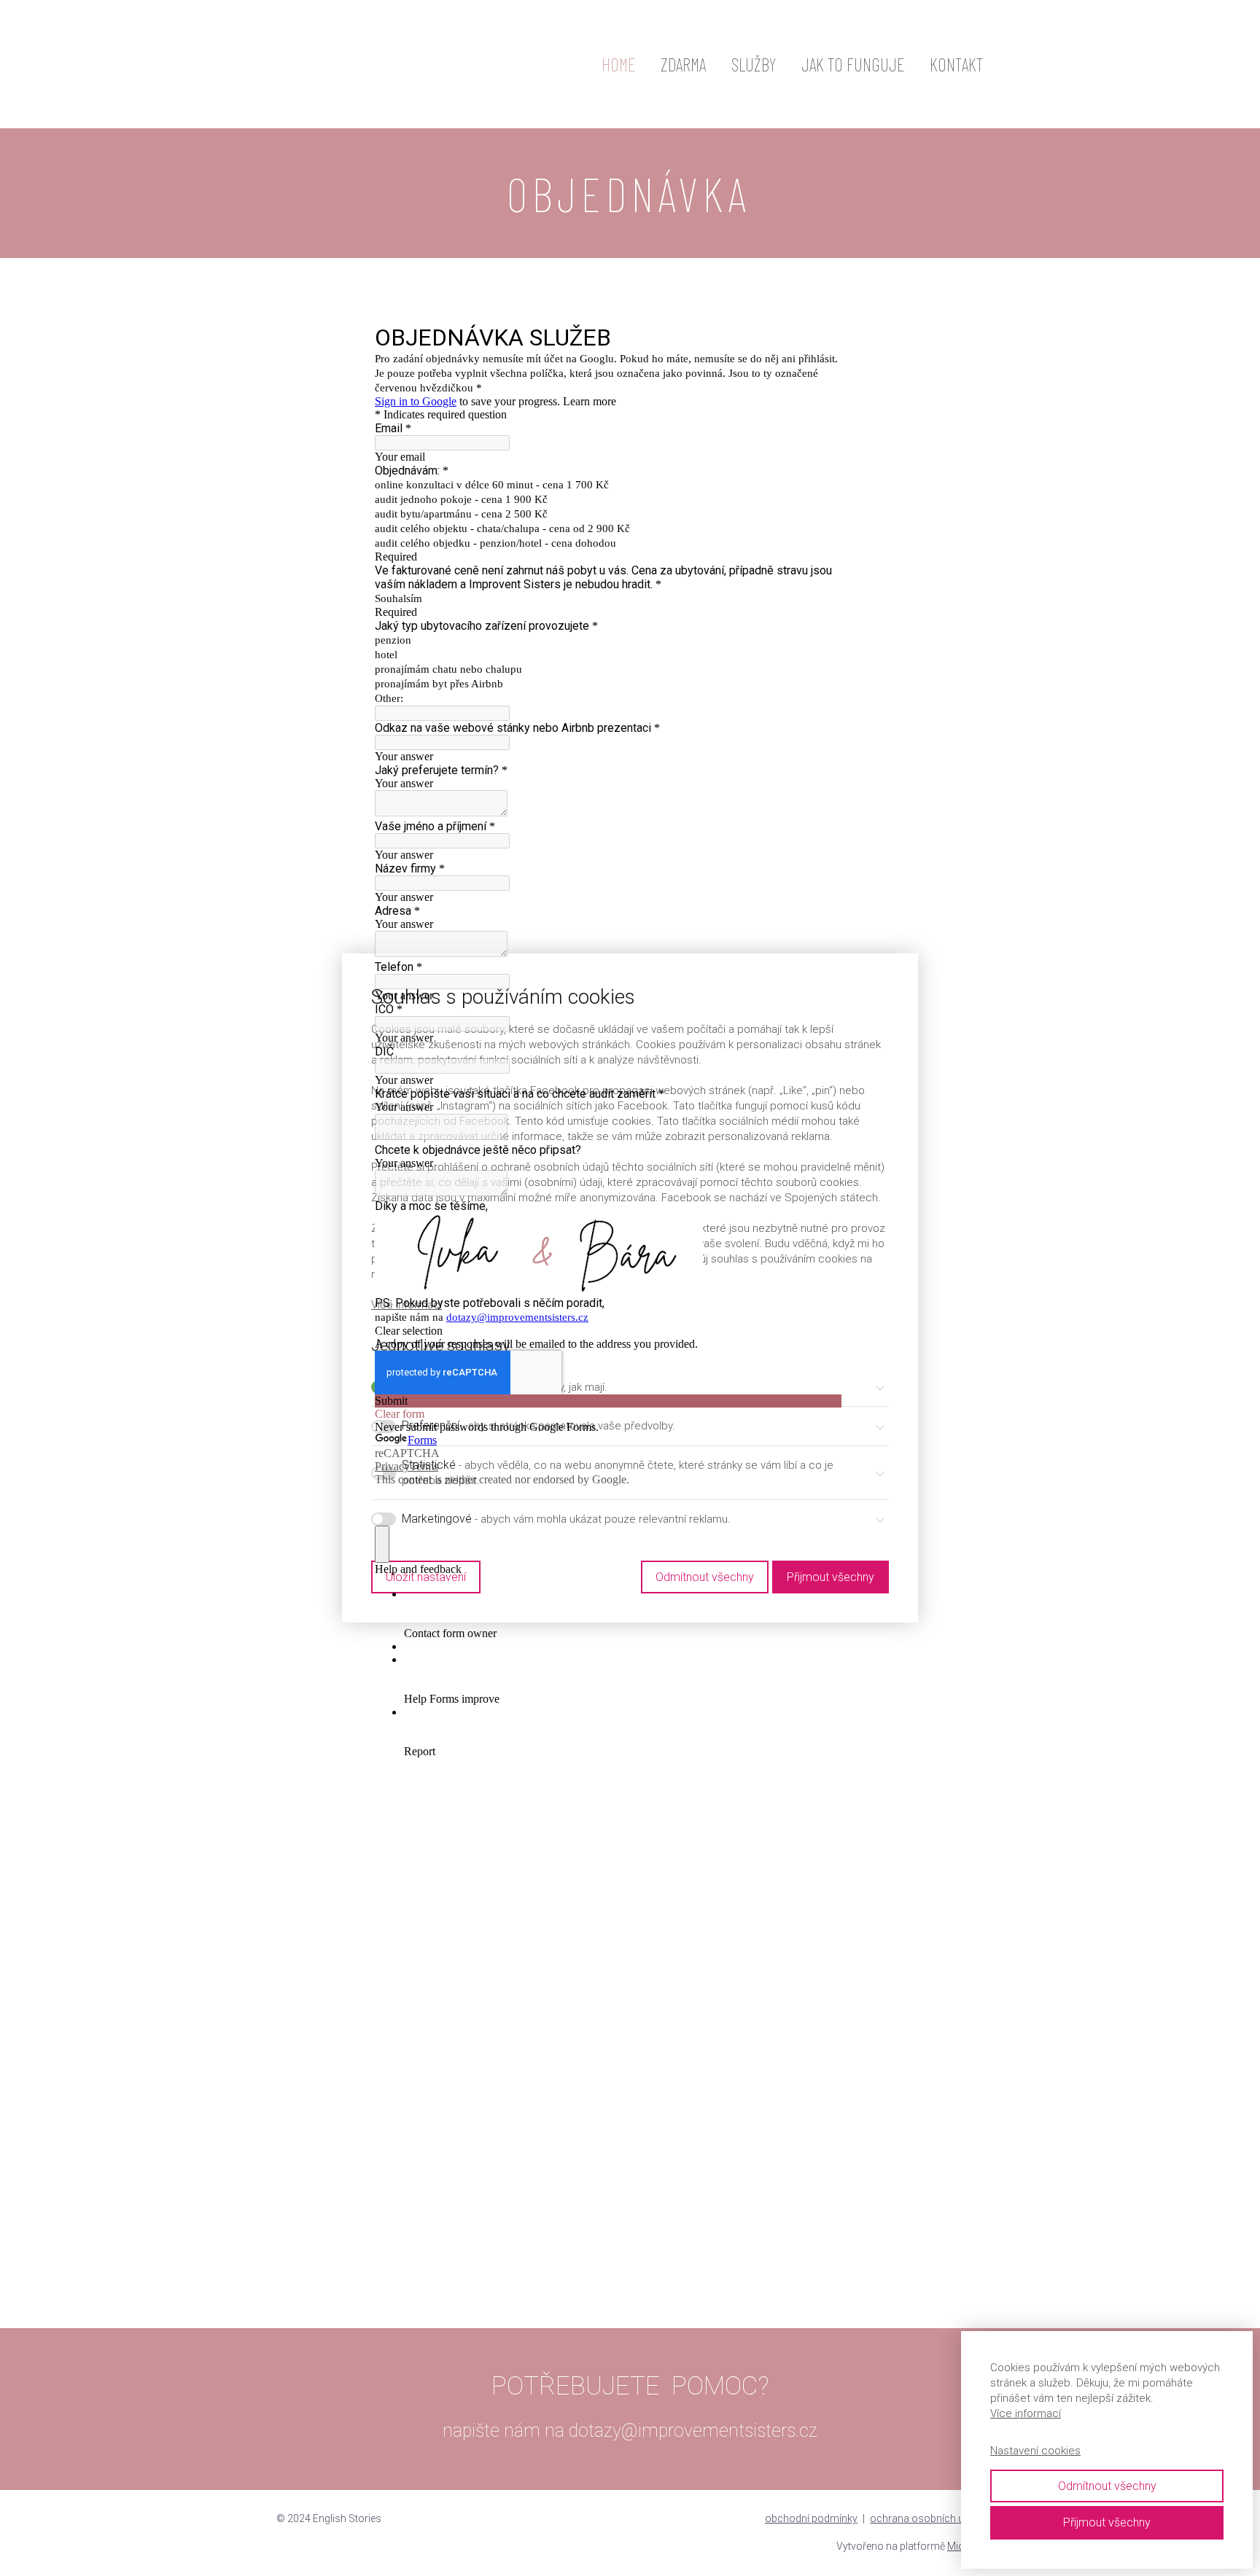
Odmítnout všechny (1107, 2486)
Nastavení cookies (1035, 2451)
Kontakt (957, 64)
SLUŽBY (754, 64)
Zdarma (683, 64)
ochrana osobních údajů (927, 2518)
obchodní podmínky (811, 2518)
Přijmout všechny (1107, 2522)
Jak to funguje (853, 64)
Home (618, 64)
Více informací (1026, 2413)
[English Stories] (386, 64)
